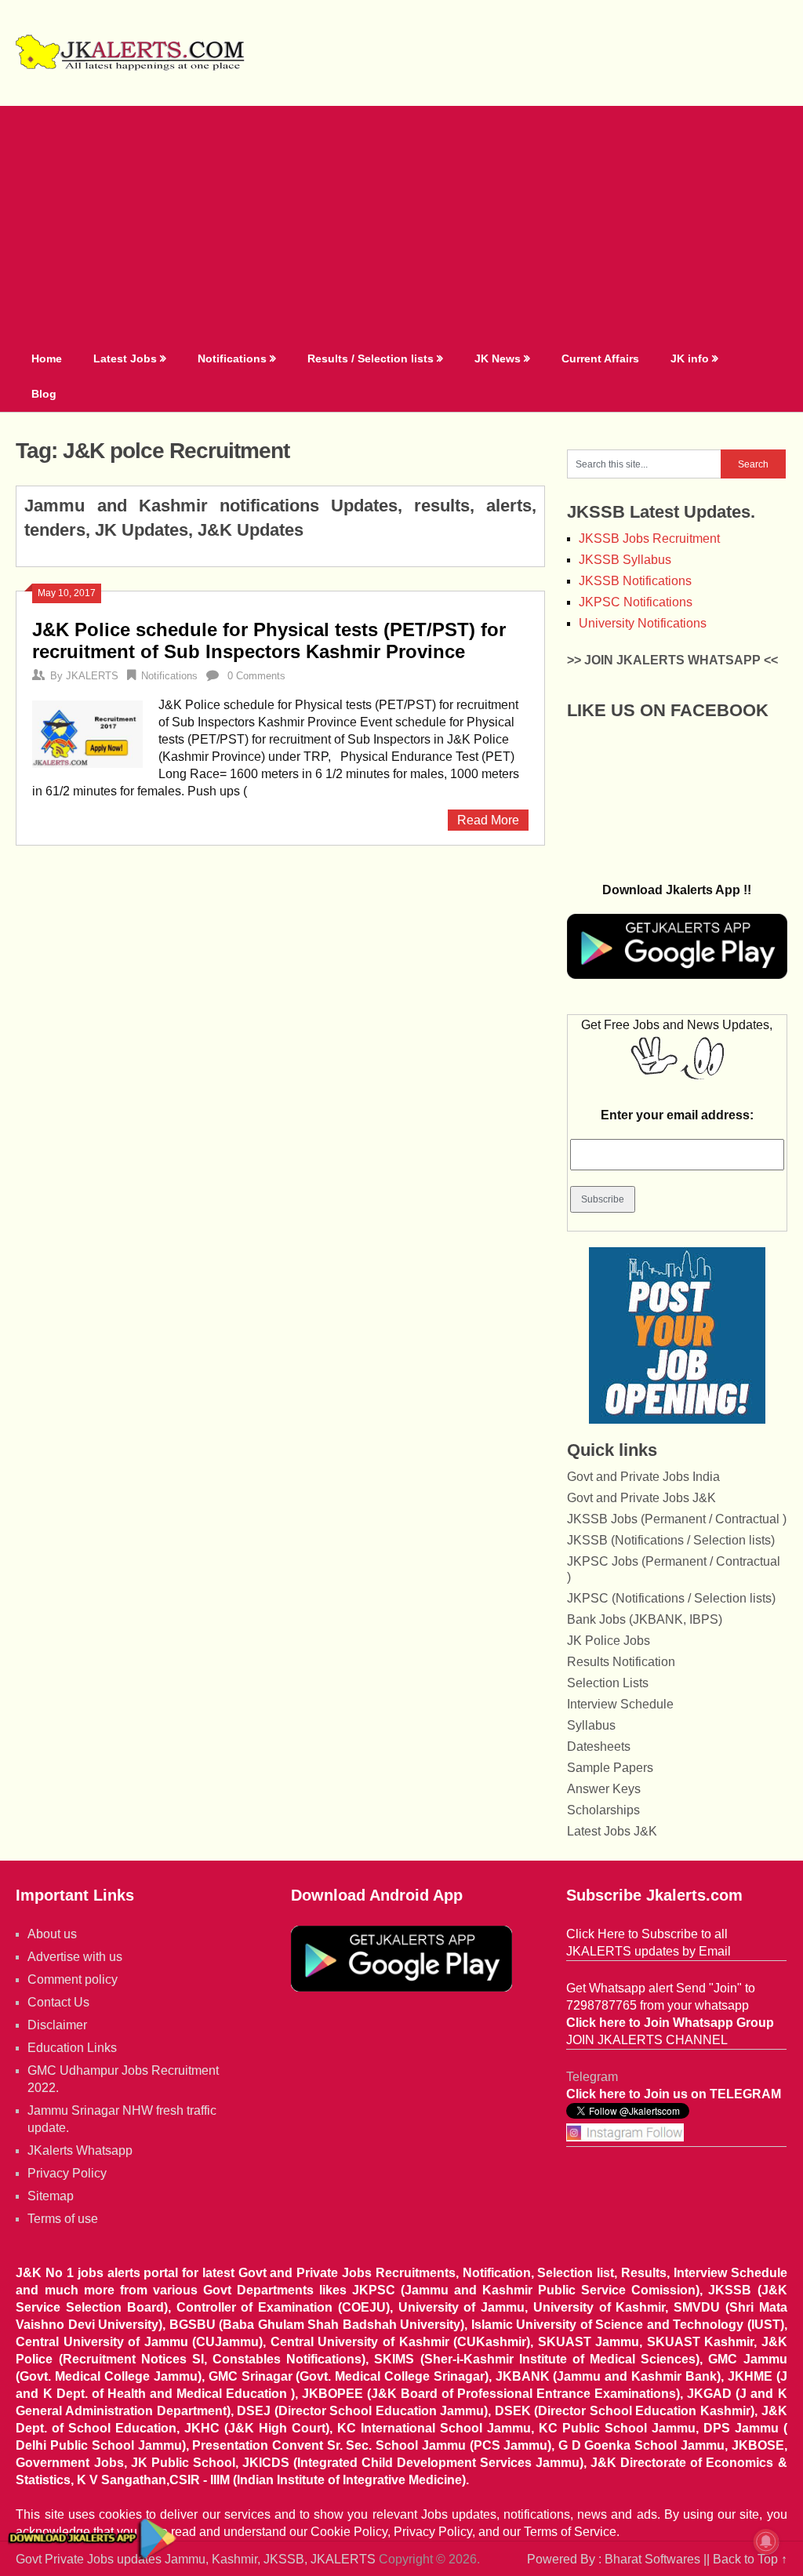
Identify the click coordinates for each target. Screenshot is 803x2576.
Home (47, 358)
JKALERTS (92, 676)
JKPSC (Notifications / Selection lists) (671, 1598)
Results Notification (621, 1662)
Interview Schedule (620, 1704)
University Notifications (643, 623)
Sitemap (51, 2196)
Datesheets (599, 1746)
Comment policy (73, 1979)
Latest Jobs (125, 358)
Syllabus (591, 1725)
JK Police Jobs (609, 1641)
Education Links (72, 2048)
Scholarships (603, 1810)
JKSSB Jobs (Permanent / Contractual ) (677, 1519)
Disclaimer (57, 2025)
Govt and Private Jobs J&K (641, 1498)
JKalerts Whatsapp (80, 2150)
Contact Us (58, 2002)
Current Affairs (600, 358)
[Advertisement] (402, 224)
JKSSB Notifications (635, 581)
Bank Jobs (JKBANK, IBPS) (645, 1619)
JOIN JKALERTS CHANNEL (647, 2040)
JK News (498, 358)
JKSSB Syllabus (625, 560)
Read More (488, 820)
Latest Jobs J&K (612, 1831)
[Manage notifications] (766, 2541)
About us (52, 1934)
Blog (44, 394)
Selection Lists (608, 1683)
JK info (690, 358)
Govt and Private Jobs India (643, 1477)
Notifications (232, 358)
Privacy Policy (67, 2173)
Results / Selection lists (371, 358)
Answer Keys (604, 1789)
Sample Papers (610, 1768)
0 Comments (256, 676)
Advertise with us (75, 1957)
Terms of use (63, 2219)
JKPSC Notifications (636, 602)
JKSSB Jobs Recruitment (649, 538)
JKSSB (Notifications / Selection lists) (671, 1540)
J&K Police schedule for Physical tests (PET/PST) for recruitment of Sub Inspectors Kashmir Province (269, 640)
